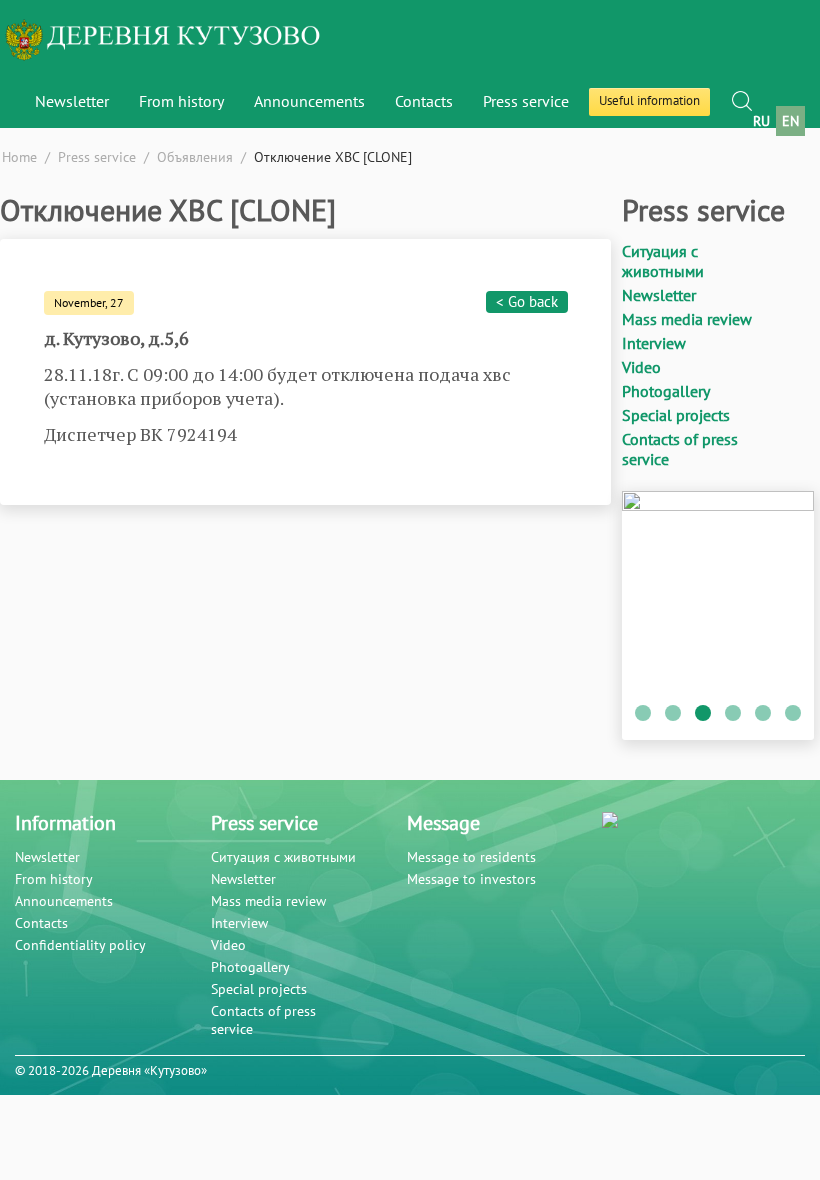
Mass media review (687, 319)
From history (54, 879)
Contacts (424, 101)
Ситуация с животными (663, 261)
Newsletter (72, 101)
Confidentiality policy (80, 945)
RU (761, 121)
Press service (526, 101)
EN (790, 121)
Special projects (676, 415)
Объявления (195, 157)
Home (19, 157)
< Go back (527, 301)
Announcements (64, 901)
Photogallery (666, 391)
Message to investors (471, 879)
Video (641, 367)
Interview (654, 343)
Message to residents (471, 857)
